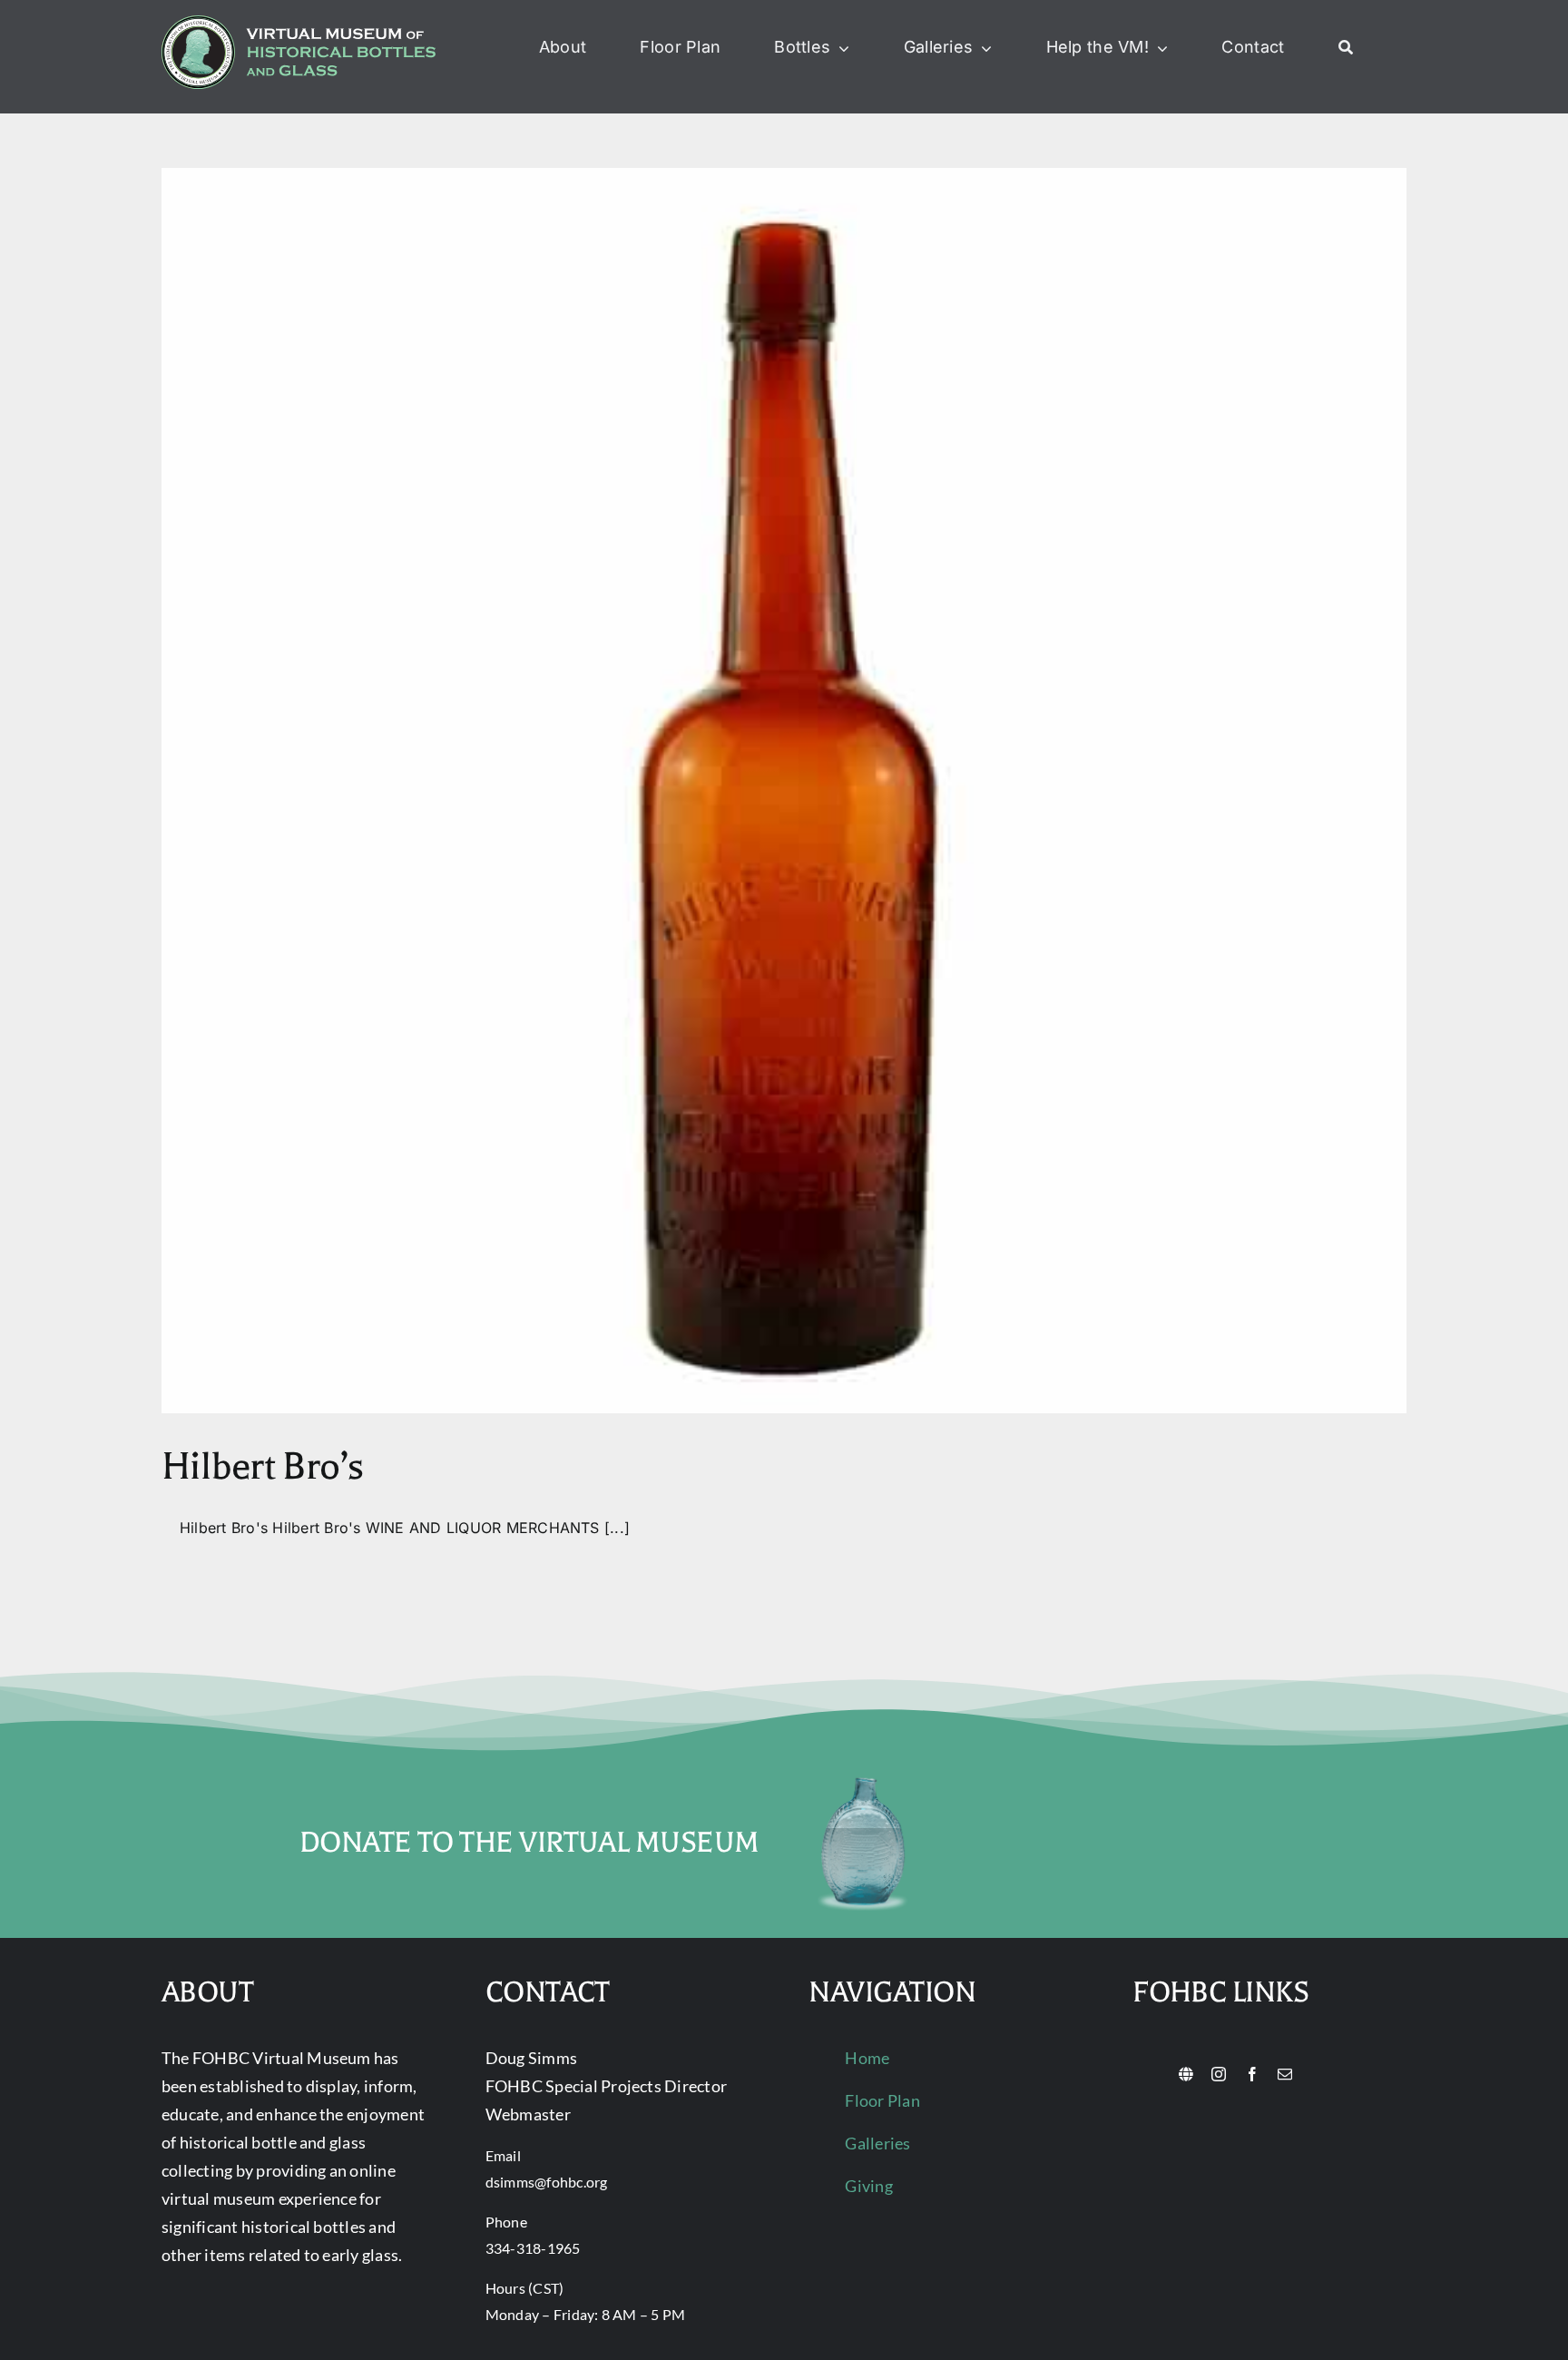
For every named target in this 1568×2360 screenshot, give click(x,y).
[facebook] (1252, 2074)
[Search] (1346, 48)
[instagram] (1219, 2074)
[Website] (1186, 2074)
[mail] (1285, 2074)
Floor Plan (882, 2100)
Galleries (877, 2143)
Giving (868, 2186)
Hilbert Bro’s (263, 1466)
